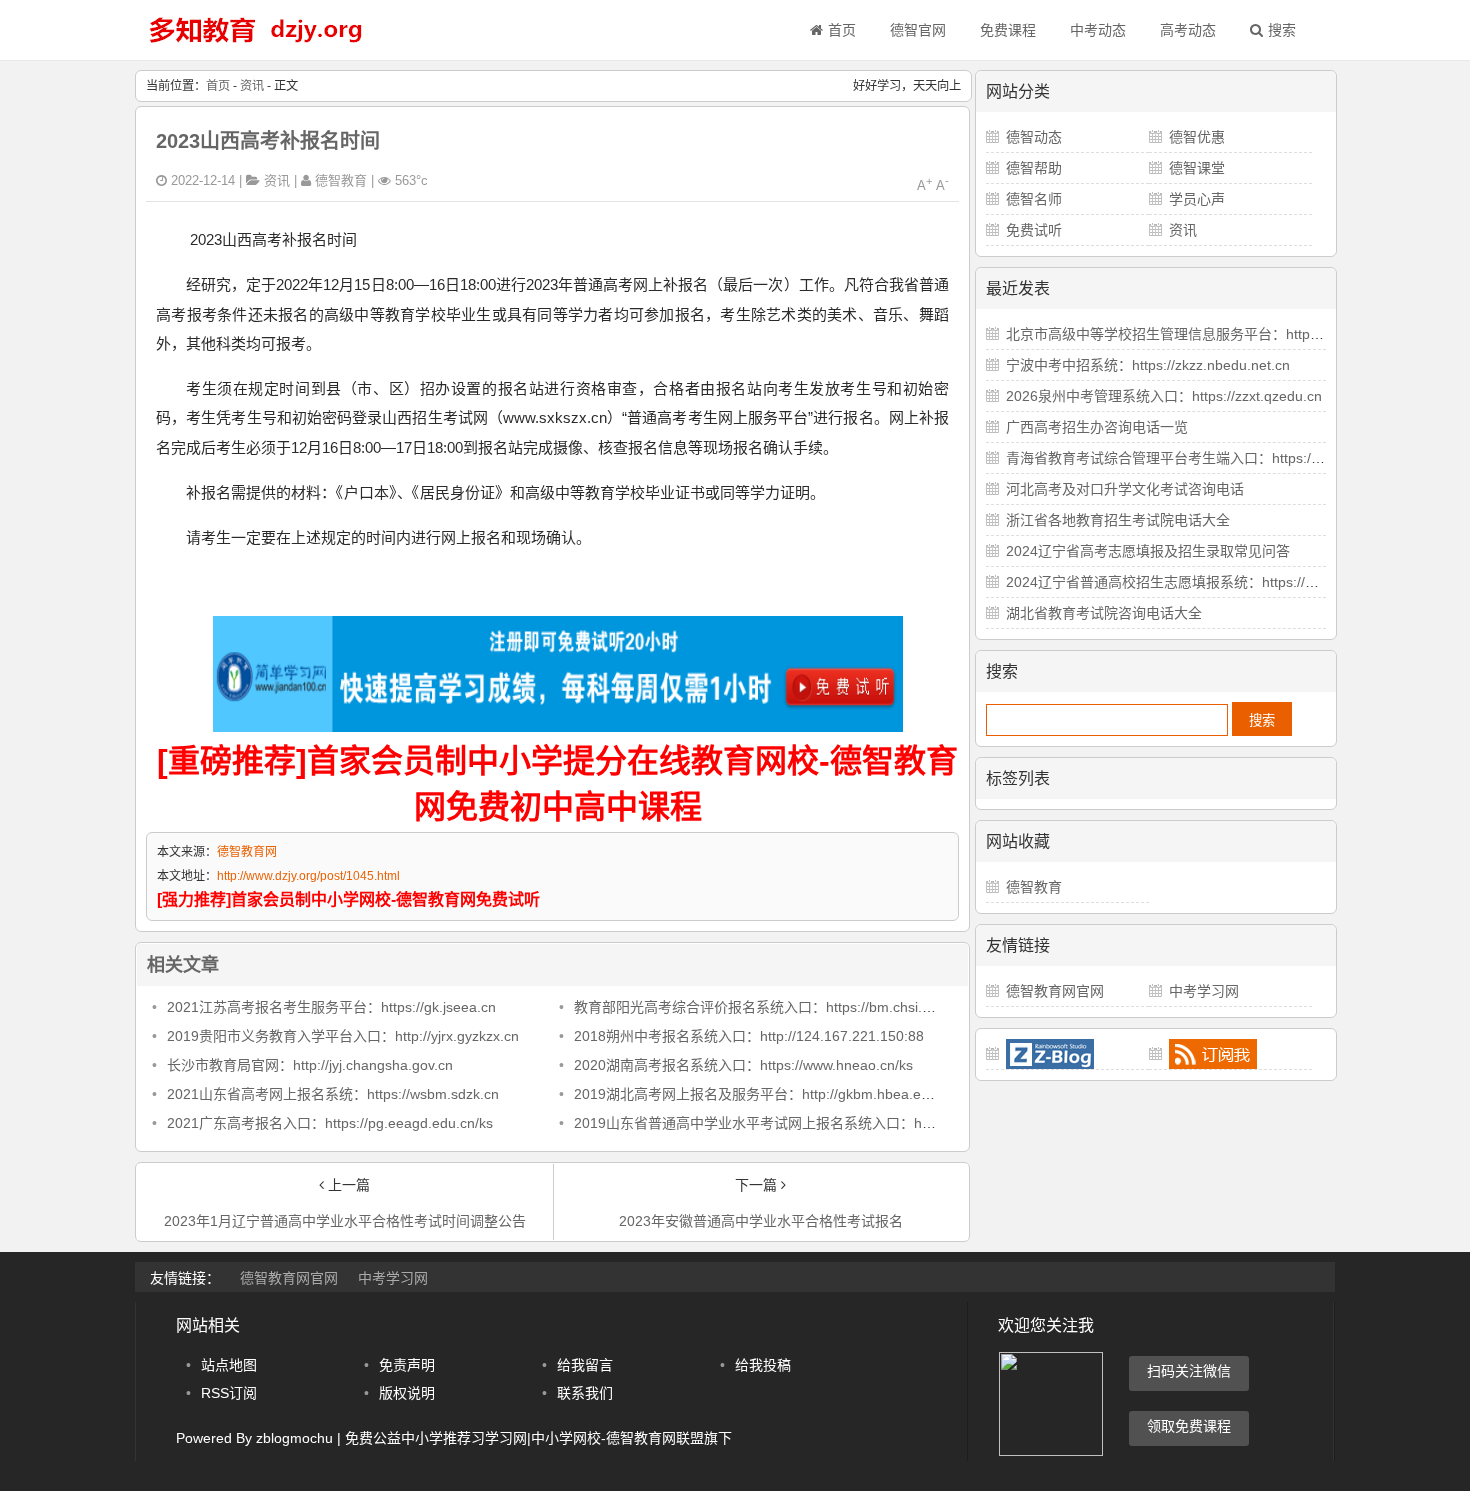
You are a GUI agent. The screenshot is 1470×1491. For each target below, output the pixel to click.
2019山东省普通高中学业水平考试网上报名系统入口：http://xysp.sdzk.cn (802, 1123)
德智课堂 (1197, 168)
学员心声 (1197, 199)
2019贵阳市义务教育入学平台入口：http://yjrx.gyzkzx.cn (343, 1036)
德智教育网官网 (1055, 991)
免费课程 (1008, 30)
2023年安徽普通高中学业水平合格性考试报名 (761, 1221)
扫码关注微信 (1189, 1371)
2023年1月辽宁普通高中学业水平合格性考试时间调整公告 (345, 1221)
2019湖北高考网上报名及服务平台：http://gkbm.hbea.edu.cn (765, 1094)
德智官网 (918, 30)
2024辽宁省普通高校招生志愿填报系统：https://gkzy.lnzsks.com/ (1208, 582)
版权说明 (407, 1393)
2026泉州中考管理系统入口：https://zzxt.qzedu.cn (1164, 396)
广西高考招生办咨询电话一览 (1097, 427)
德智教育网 (247, 852)
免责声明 (407, 1365)
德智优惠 (1197, 137)
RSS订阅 (229, 1393)
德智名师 (1034, 199)
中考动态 (1098, 30)
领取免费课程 (1189, 1426)
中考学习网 (1204, 991)
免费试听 (1034, 230)
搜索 (1282, 30)
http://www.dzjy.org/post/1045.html (308, 876)
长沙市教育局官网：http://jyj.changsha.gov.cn (310, 1065)
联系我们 (585, 1393)
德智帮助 (1034, 168)
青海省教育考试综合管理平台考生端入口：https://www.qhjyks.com (1212, 458)
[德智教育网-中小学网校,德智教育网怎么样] (255, 45)
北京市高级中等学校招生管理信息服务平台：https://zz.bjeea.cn (1203, 334)
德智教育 (1034, 887)
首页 (842, 30)
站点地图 (229, 1365)
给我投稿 (763, 1365)
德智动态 (1034, 137)
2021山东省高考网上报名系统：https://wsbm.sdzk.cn (333, 1094)
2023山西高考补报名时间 (268, 141)
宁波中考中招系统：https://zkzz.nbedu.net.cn (1148, 365)
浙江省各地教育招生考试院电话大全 (1118, 520)
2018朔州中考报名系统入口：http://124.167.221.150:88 (749, 1036)
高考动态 (1188, 30)
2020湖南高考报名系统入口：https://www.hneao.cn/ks (743, 1065)
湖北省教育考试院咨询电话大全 (1104, 613)
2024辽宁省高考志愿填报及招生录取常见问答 (1148, 551)
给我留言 (585, 1365)
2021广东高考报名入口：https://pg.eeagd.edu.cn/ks (330, 1123)
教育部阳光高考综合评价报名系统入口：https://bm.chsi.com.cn (771, 1007)
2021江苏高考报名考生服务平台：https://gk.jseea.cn (331, 1007)
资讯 (252, 86)
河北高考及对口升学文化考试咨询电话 (1125, 489)
